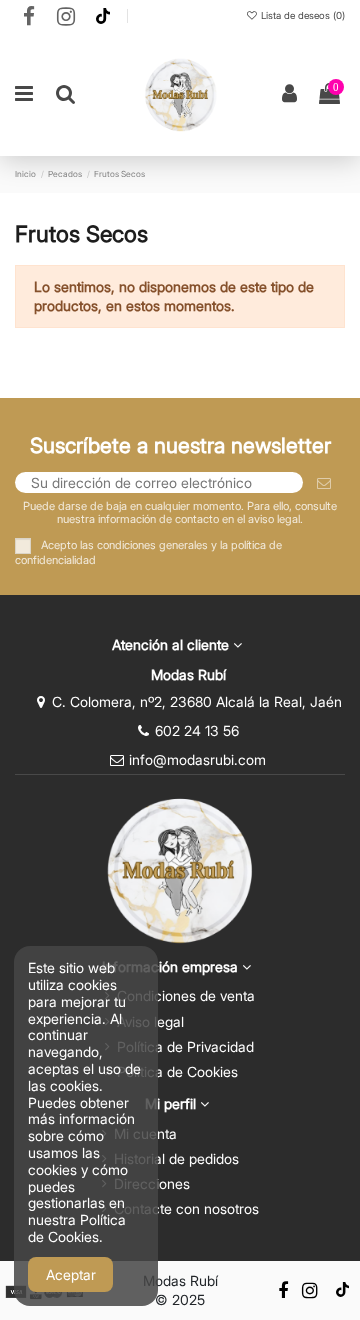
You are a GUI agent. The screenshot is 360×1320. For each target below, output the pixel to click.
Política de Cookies (177, 1071)
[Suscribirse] (324, 482)
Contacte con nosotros (186, 1208)
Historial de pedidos (176, 1158)
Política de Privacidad (185, 1046)
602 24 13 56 (197, 730)
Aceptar (71, 1274)
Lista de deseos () (301, 15)
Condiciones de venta (186, 995)
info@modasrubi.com (197, 759)
